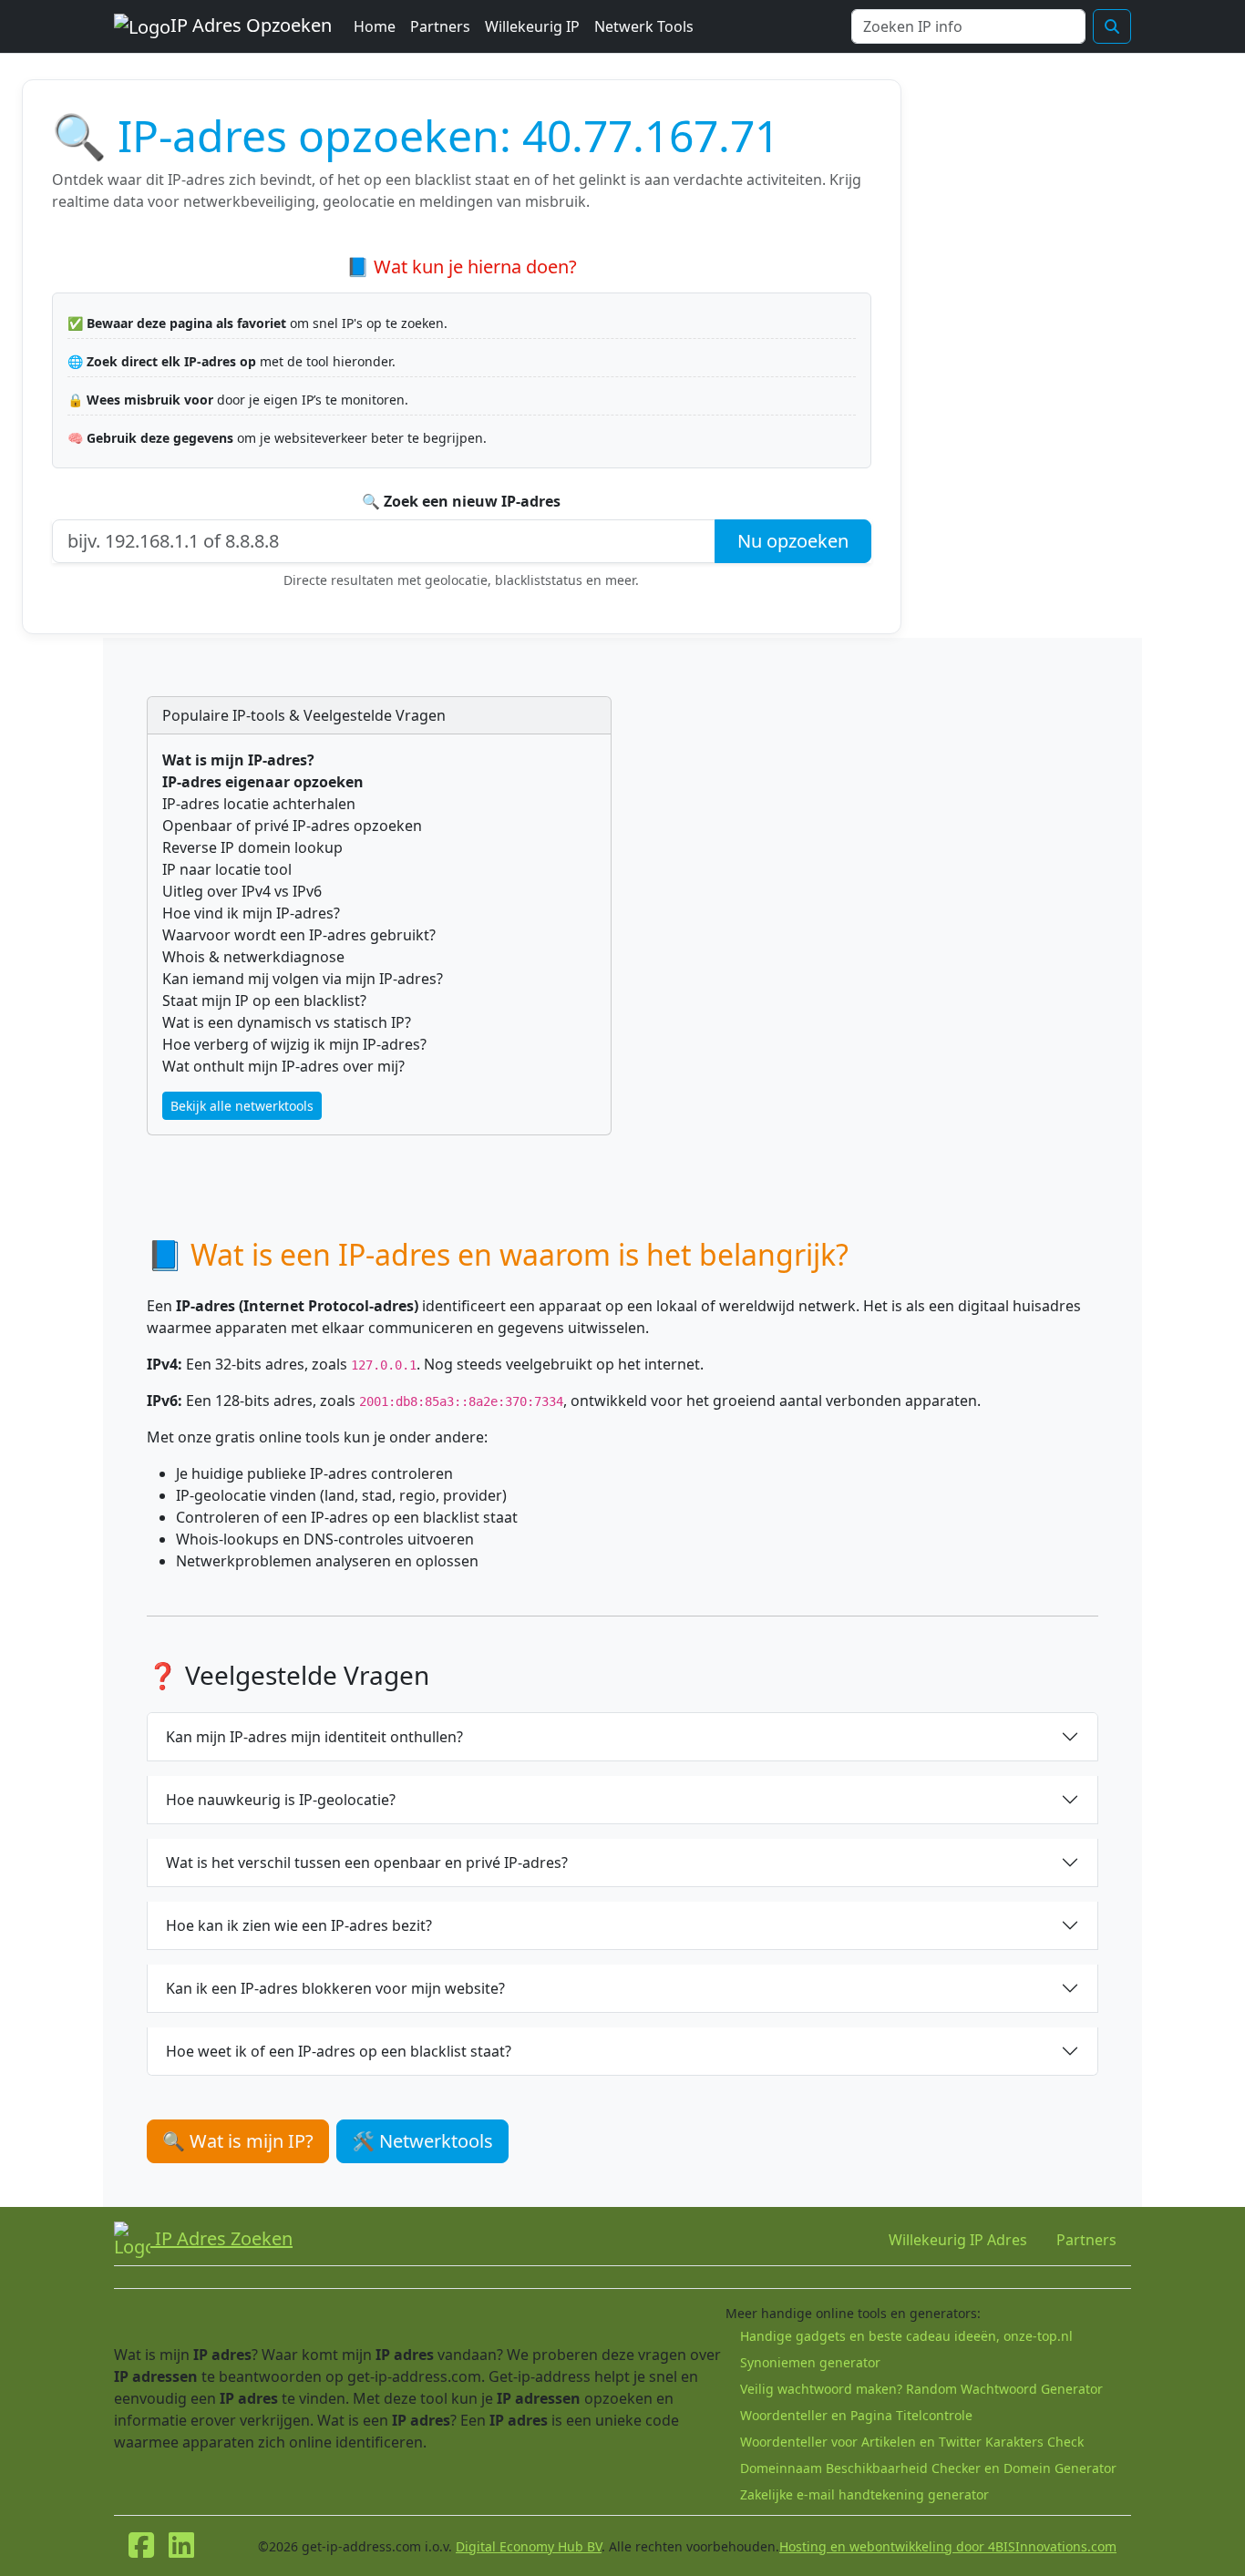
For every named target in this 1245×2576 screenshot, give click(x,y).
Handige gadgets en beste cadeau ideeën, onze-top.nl (906, 2336)
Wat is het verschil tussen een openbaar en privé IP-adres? (367, 1863)
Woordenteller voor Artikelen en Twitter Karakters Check (912, 2442)
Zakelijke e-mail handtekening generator (864, 2494)
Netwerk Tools (644, 26)
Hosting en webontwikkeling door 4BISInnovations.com (948, 2546)
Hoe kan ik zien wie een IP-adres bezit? (299, 1925)
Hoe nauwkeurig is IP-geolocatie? (281, 1800)
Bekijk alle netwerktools (242, 1106)
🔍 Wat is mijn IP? (238, 2141)
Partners (440, 26)
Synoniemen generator (810, 2362)
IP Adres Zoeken (221, 2238)
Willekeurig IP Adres (958, 2240)
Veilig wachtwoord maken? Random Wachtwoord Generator (921, 2389)
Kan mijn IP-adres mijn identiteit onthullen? (314, 1737)
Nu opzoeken (793, 541)
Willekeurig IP (532, 26)
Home (375, 26)
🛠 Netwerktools (422, 2141)
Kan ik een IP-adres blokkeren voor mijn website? (335, 1988)
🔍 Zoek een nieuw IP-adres (461, 501)
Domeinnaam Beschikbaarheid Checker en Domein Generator (928, 2468)
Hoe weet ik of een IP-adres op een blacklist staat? (339, 2051)
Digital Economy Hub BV (529, 2546)
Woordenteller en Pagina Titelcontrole (856, 2415)
